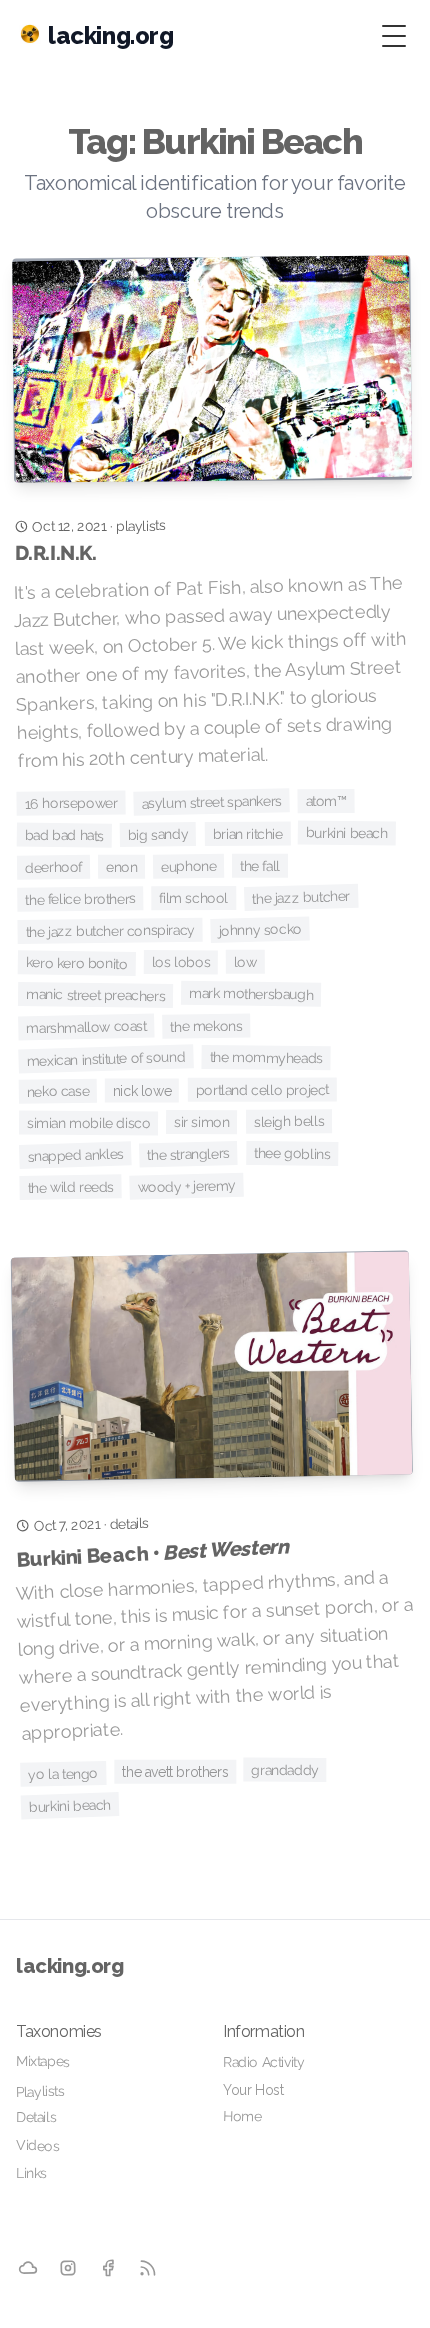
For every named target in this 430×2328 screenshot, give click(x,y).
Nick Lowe (142, 1090)
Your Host (253, 2090)
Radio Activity (263, 2062)
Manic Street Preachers (95, 995)
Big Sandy (158, 834)
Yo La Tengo (63, 1773)
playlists (141, 525)
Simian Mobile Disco (89, 1122)
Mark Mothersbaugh (251, 994)
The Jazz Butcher (301, 897)
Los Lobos (180, 962)
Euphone (188, 866)
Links (31, 2173)
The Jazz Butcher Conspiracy (109, 931)
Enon (121, 867)
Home (242, 2115)
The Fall (260, 866)
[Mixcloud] (28, 2268)
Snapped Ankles (75, 1154)
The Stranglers (189, 1154)
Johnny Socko (261, 929)
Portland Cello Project (262, 1089)
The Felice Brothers (80, 898)
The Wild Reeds (70, 1186)
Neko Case (58, 1091)
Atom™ (325, 801)
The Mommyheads (266, 1057)
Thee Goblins (292, 1153)
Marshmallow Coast (86, 1027)
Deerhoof (53, 867)
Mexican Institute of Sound (105, 1058)
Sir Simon (201, 1122)
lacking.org (70, 1966)
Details (36, 2117)
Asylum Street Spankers (211, 801)
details (129, 1523)
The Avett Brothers (175, 1772)
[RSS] (148, 2267)
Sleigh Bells (289, 1121)
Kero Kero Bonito (77, 962)
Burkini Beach (347, 832)
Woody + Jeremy (187, 1186)
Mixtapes (43, 2061)
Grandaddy (285, 1769)
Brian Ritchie (247, 833)
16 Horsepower (70, 802)
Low (245, 962)
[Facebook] (108, 2268)
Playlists (40, 2091)
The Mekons (206, 1025)
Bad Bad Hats (64, 835)
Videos (38, 2145)
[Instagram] (68, 2267)
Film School (194, 898)
